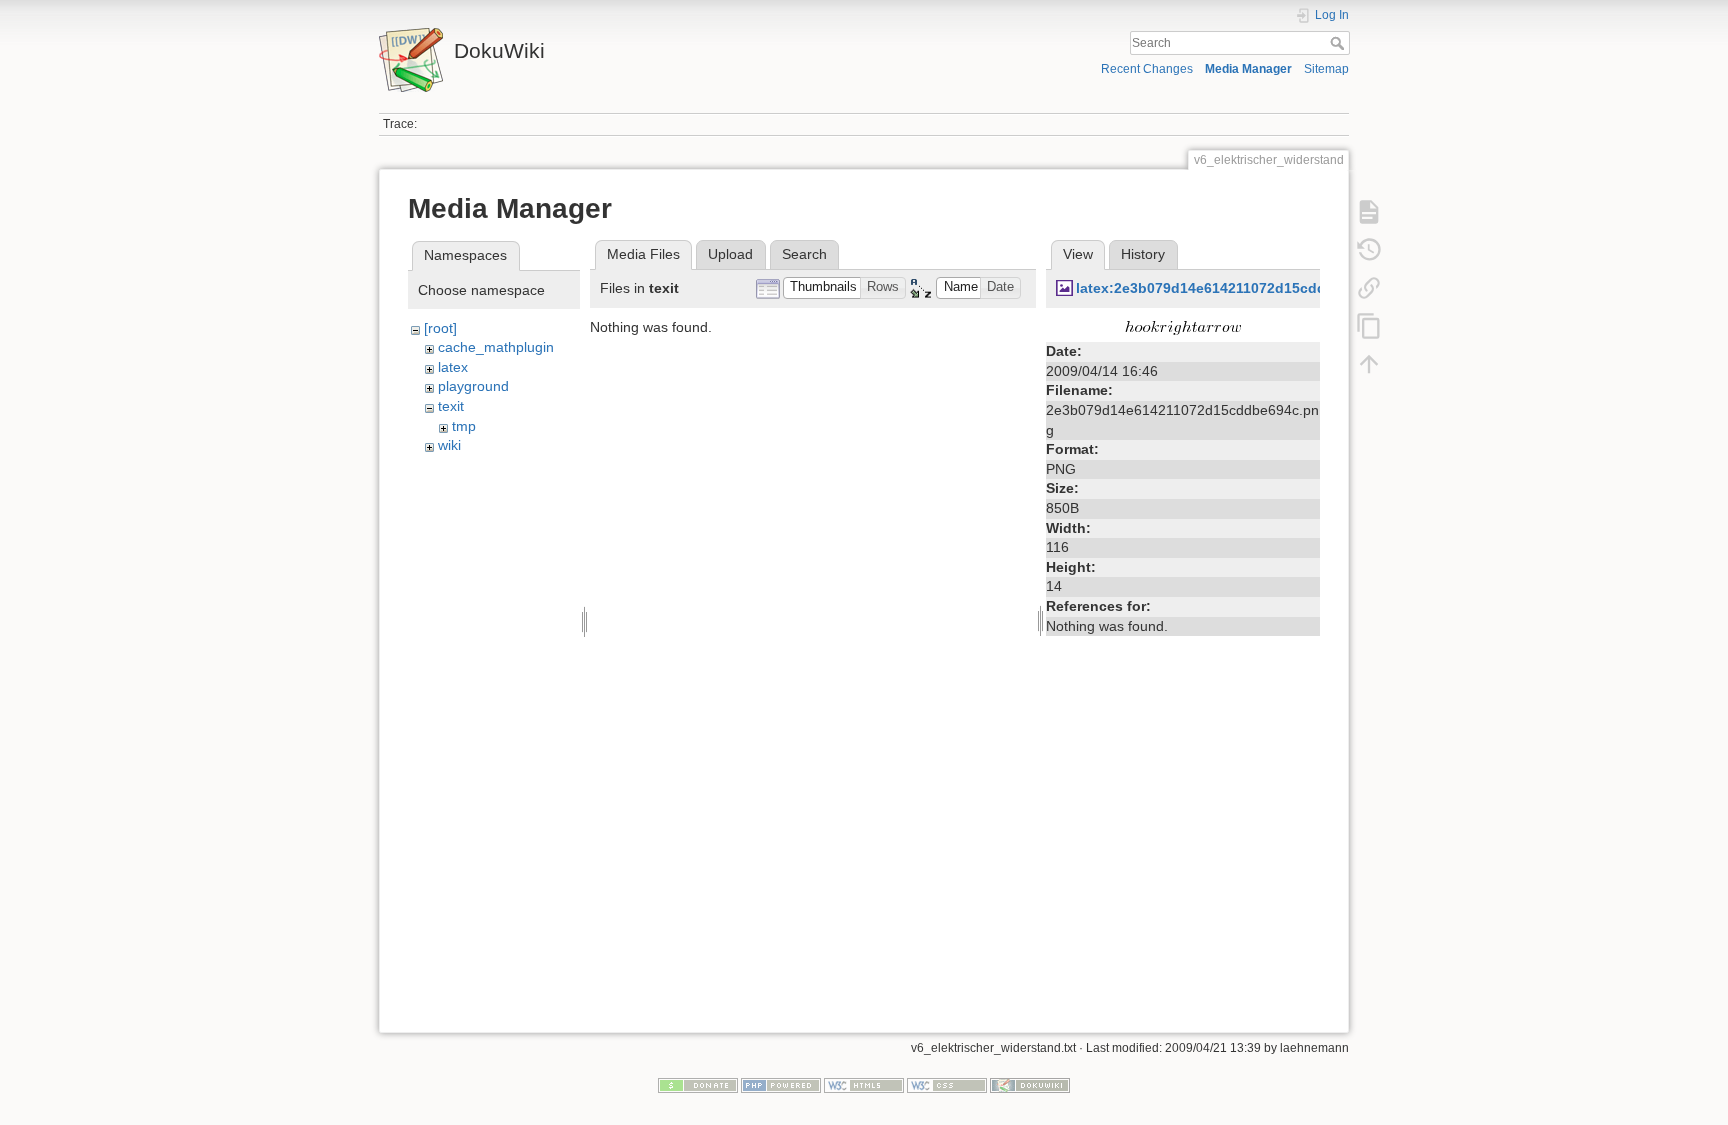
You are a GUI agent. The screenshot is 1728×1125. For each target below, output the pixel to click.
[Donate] (698, 1084)
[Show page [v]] (1369, 212)
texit (451, 406)
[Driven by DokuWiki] (1030, 1084)
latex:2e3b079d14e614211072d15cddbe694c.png (1241, 288)
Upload (730, 254)
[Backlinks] (1369, 288)
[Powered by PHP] (781, 1084)
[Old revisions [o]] (1369, 250)
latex (453, 367)
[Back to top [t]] (1369, 364)
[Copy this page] (1369, 326)
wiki (449, 445)
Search (1339, 43)
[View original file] (1183, 327)
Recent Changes (1147, 69)
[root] (440, 328)
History (1143, 254)
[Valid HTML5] (864, 1084)
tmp (464, 426)
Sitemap (1326, 69)
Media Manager (1248, 69)
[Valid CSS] (947, 1084)
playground (473, 386)
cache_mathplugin (496, 347)
